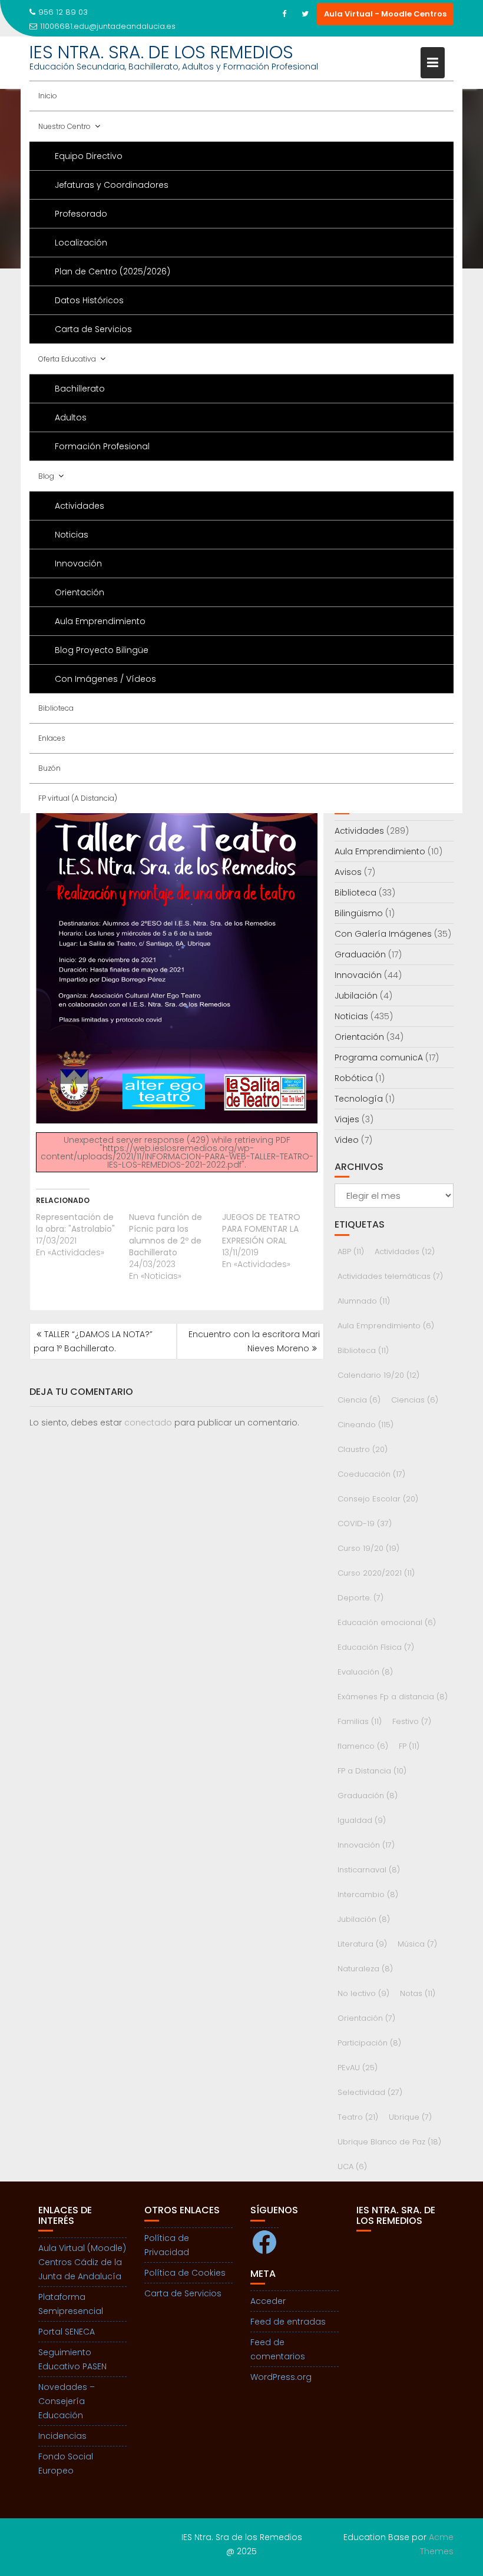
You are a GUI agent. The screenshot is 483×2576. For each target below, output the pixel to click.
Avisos (348, 872)
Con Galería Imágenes (383, 934)
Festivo (412, 1721)
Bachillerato (80, 389)
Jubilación (356, 996)
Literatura (362, 1944)
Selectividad (370, 2092)
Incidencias (62, 2436)
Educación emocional (387, 1622)
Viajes (347, 1119)
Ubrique (410, 2117)
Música (417, 1944)
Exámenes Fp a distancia (393, 1697)
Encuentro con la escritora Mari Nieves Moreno (254, 1341)
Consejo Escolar (378, 1499)
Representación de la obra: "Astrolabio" (75, 1223)
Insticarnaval (369, 1870)
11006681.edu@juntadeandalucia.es (108, 26)
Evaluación (365, 1672)
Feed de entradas (288, 2322)
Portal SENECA (67, 2332)
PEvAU (358, 2068)
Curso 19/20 (368, 1548)
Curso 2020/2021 (376, 1573)
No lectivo (363, 1993)
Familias (360, 1721)
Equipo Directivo (89, 156)
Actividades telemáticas (390, 1276)
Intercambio (368, 1894)
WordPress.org (281, 2377)
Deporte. (360, 1598)
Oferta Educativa (67, 359)
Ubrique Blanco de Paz (389, 2142)
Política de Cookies (185, 2273)
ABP (351, 1251)
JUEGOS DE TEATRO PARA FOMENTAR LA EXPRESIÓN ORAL (261, 1229)
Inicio (48, 96)
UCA (352, 2166)
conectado (148, 1423)
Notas (418, 1993)
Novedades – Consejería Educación (67, 2401)
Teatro (358, 2117)
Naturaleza (365, 1969)
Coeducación (371, 1474)
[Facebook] (284, 14)
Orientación (80, 592)
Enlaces (52, 738)
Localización (81, 243)
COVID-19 (365, 1524)
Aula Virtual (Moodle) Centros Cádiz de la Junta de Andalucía (82, 2262)
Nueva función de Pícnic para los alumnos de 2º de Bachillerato (166, 1235)
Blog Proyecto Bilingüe (102, 650)
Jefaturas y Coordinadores (112, 185)
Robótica (354, 1078)
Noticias (72, 535)
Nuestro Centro (64, 126)
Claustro (363, 1449)
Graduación (360, 954)
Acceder (268, 2301)
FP (409, 1746)
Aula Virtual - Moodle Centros (385, 14)
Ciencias (415, 1400)
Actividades (80, 506)
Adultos (71, 417)
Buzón (49, 768)
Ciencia (359, 1400)
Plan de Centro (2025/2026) (113, 271)
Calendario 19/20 (378, 1375)
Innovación (78, 563)
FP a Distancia (372, 1771)
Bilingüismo (359, 913)
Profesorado (81, 214)
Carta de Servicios (93, 329)
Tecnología (359, 1099)
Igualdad (362, 1820)
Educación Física (376, 1647)
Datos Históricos (89, 300)
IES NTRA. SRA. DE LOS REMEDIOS (161, 52)
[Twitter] (305, 14)
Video (347, 1140)
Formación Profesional (102, 446)
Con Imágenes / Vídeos (105, 679)
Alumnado (364, 1301)
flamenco (363, 1746)
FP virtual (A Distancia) (78, 798)
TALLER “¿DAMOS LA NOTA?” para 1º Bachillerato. (93, 1341)
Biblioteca (56, 708)
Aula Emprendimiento (100, 621)
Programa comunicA (379, 1057)
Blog (46, 476)
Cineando (365, 1425)
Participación (369, 2043)
